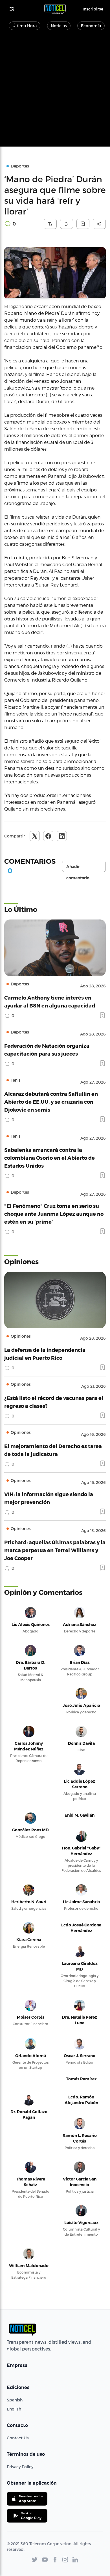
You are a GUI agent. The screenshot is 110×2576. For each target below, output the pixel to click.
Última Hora (25, 26)
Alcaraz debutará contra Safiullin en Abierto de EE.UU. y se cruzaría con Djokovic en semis (51, 1102)
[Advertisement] (55, 91)
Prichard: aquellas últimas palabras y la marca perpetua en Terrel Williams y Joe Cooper (55, 1550)
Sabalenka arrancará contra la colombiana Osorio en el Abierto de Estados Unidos (49, 1158)
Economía (91, 26)
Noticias (59, 26)
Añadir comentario (78, 868)
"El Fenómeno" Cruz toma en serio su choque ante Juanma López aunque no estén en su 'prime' (54, 1214)
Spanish (15, 2400)
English (14, 2409)
